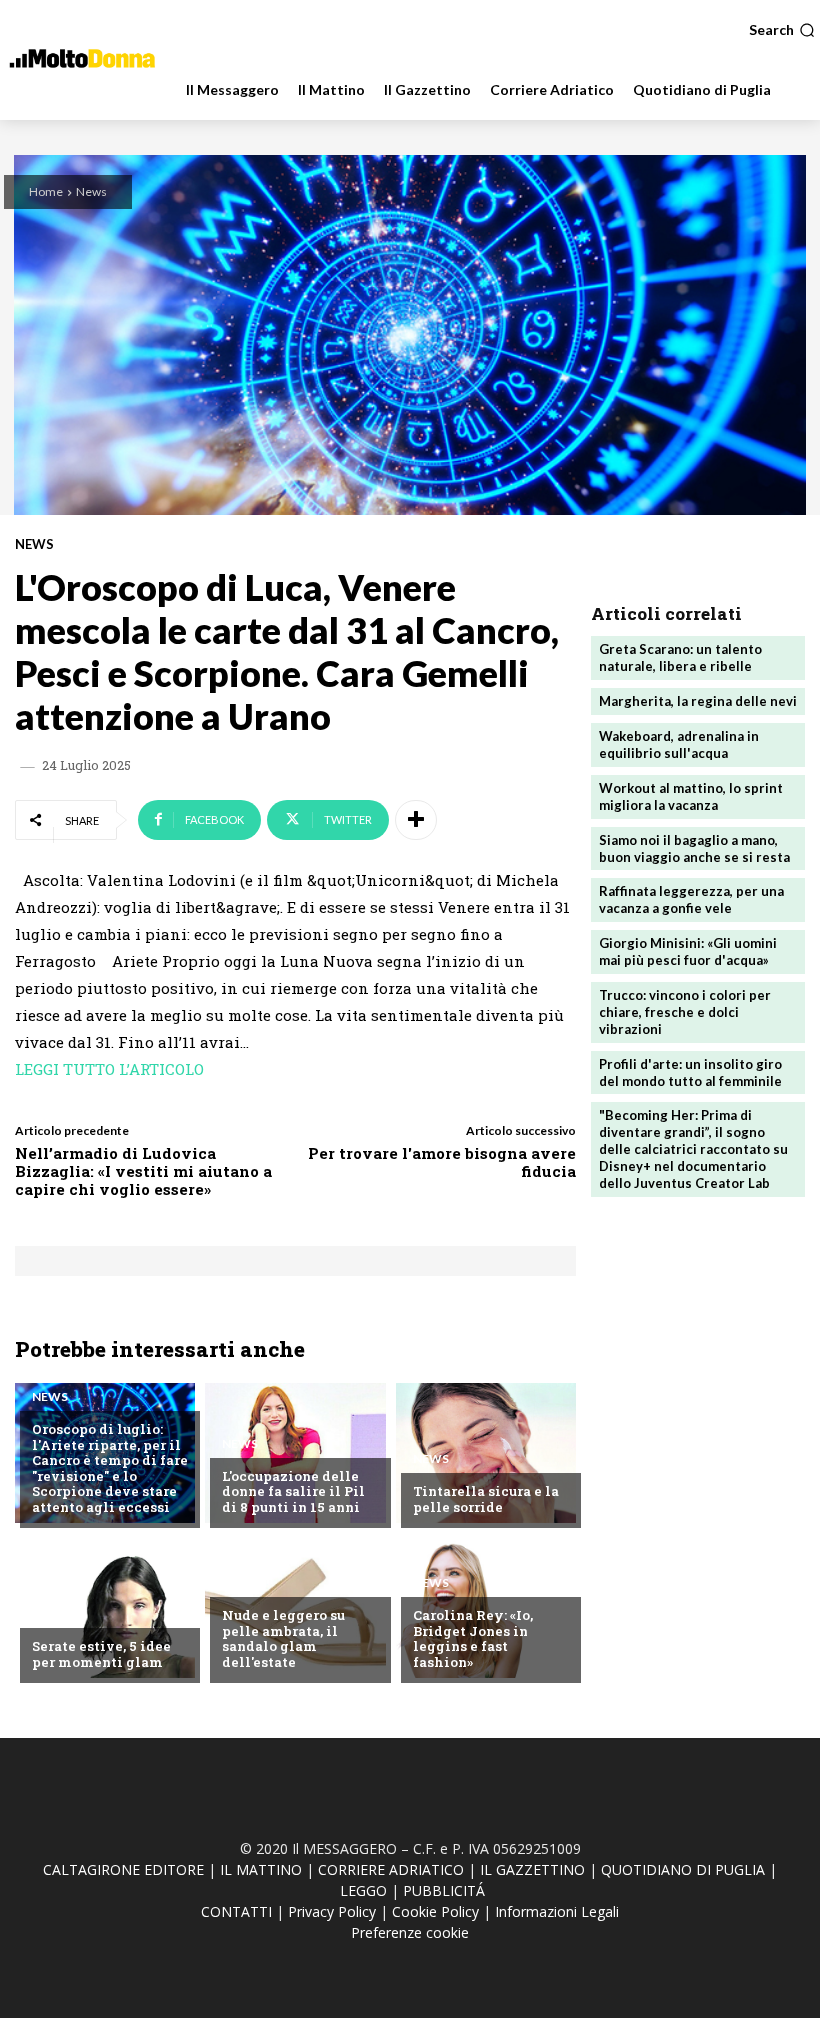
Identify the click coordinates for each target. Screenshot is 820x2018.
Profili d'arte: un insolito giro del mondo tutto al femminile (690, 1072)
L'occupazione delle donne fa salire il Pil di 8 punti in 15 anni (293, 1491)
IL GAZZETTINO (532, 1869)
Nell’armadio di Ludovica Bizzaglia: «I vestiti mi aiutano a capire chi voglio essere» (143, 1171)
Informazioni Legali (557, 1911)
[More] (416, 820)
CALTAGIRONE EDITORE (123, 1869)
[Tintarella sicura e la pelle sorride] (486, 1453)
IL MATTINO (261, 1869)
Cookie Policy (435, 1911)
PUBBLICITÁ (444, 1890)
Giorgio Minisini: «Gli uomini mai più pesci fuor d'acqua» (688, 951)
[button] (782, 30)
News (91, 191)
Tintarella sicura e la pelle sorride (486, 1499)
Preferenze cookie (410, 1932)
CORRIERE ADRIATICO (391, 1869)
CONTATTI (236, 1911)
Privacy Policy (332, 1911)
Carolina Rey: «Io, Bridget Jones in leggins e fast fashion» (473, 1638)
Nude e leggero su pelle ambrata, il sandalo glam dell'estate (283, 1638)
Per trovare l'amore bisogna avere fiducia (442, 1162)
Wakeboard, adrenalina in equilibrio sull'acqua (679, 744)
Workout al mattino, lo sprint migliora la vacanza (691, 796)
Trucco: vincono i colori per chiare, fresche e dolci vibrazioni (685, 1012)
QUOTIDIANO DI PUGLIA (683, 1869)
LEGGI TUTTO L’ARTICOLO (109, 1069)
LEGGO (363, 1890)
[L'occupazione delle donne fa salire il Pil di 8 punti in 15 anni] (295, 1453)
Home (46, 191)
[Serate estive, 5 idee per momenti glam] (105, 1608)
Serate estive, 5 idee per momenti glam (101, 1654)
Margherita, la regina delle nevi (698, 701)
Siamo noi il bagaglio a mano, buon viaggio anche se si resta (694, 848)
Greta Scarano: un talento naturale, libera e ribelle (680, 657)
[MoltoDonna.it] (82, 58)
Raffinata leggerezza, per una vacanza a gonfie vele (691, 899)
